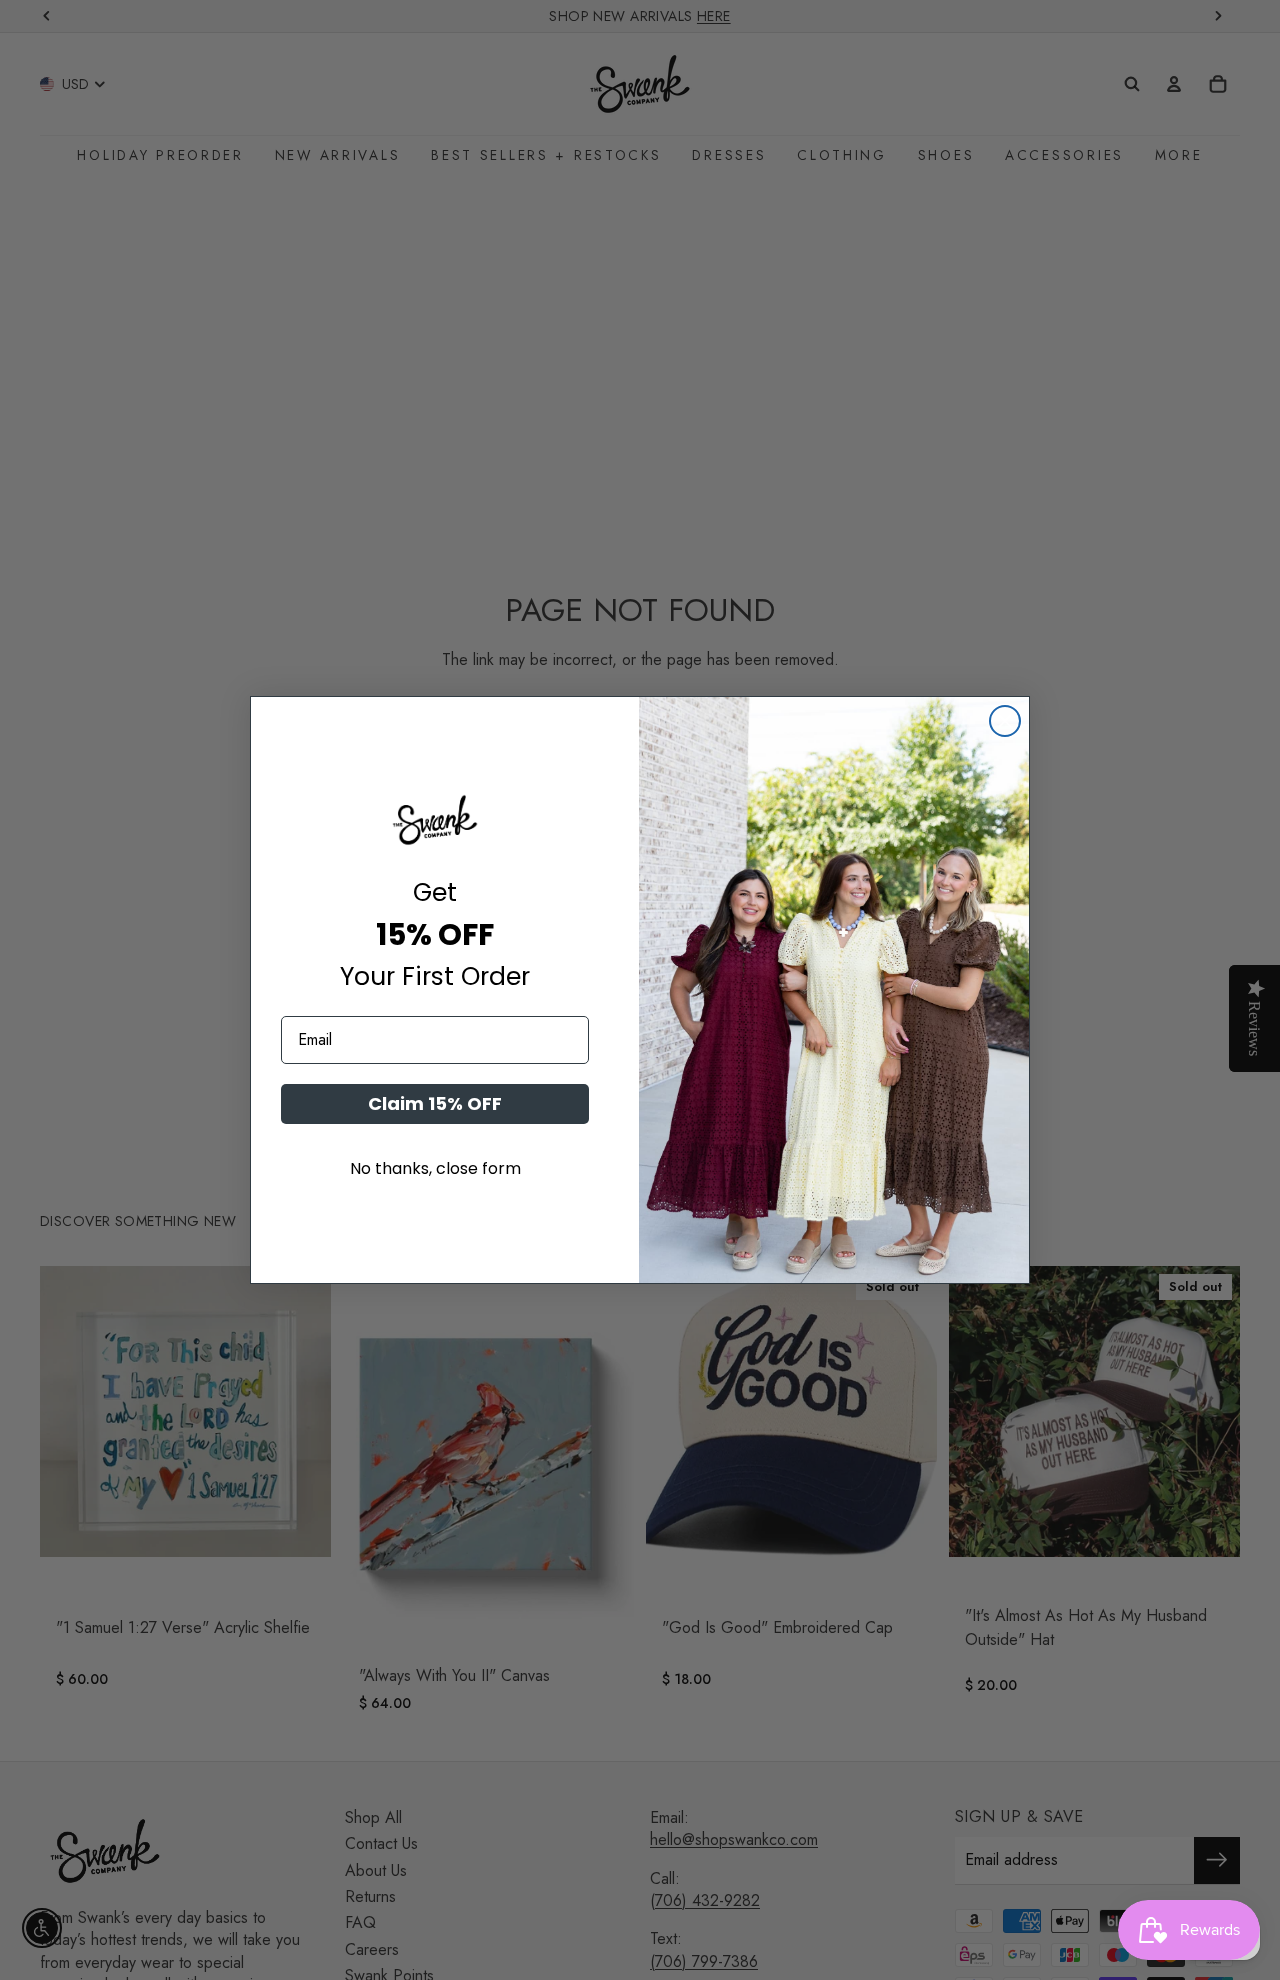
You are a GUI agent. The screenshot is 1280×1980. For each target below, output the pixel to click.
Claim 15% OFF (435, 1103)
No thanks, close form (435, 1168)
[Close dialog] (1005, 721)
